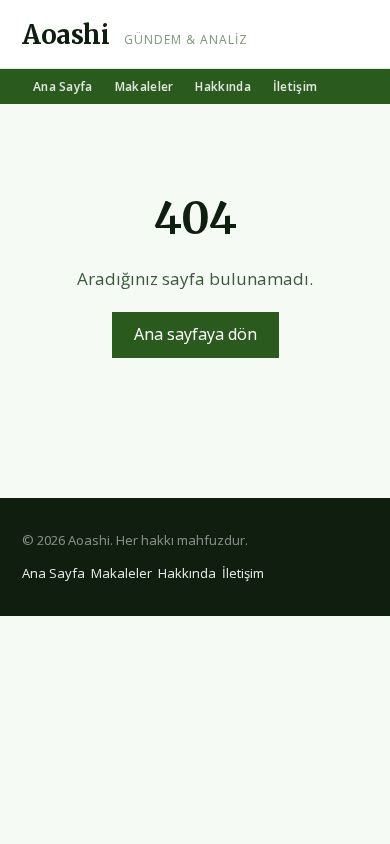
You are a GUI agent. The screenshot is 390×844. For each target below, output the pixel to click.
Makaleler (144, 86)
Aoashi (66, 34)
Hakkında (222, 86)
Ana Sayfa (63, 86)
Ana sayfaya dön (195, 334)
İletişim (295, 86)
